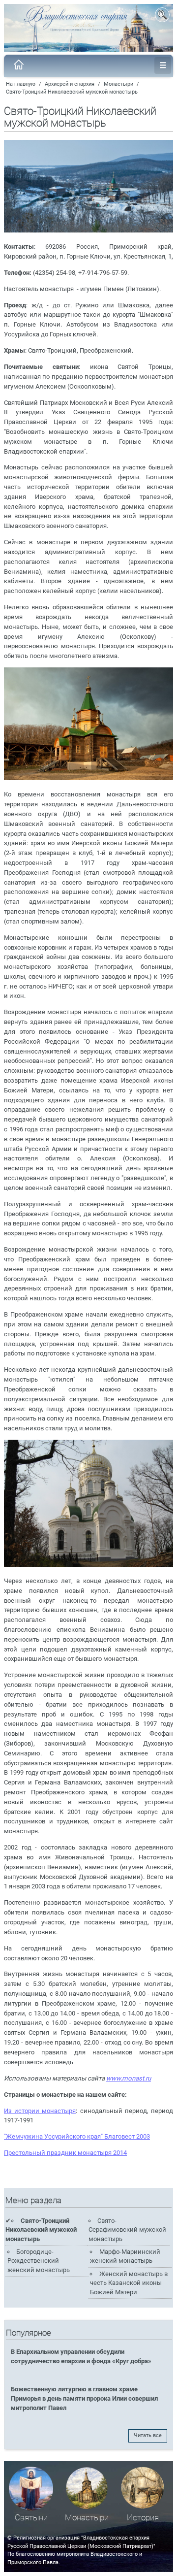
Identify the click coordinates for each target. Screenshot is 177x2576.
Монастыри (118, 84)
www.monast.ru (129, 2078)
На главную (21, 84)
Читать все (148, 2435)
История (143, 2518)
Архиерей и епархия (70, 84)
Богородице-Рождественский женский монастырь (39, 2261)
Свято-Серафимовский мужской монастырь (127, 2230)
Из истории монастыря (40, 2111)
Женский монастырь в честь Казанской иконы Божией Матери (129, 2283)
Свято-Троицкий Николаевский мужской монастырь (72, 92)
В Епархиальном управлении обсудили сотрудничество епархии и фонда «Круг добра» (81, 2356)
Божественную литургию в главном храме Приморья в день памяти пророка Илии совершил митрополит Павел (84, 2398)
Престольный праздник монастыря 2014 (65, 2153)
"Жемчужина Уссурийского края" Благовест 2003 (77, 2136)
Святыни (31, 2518)
